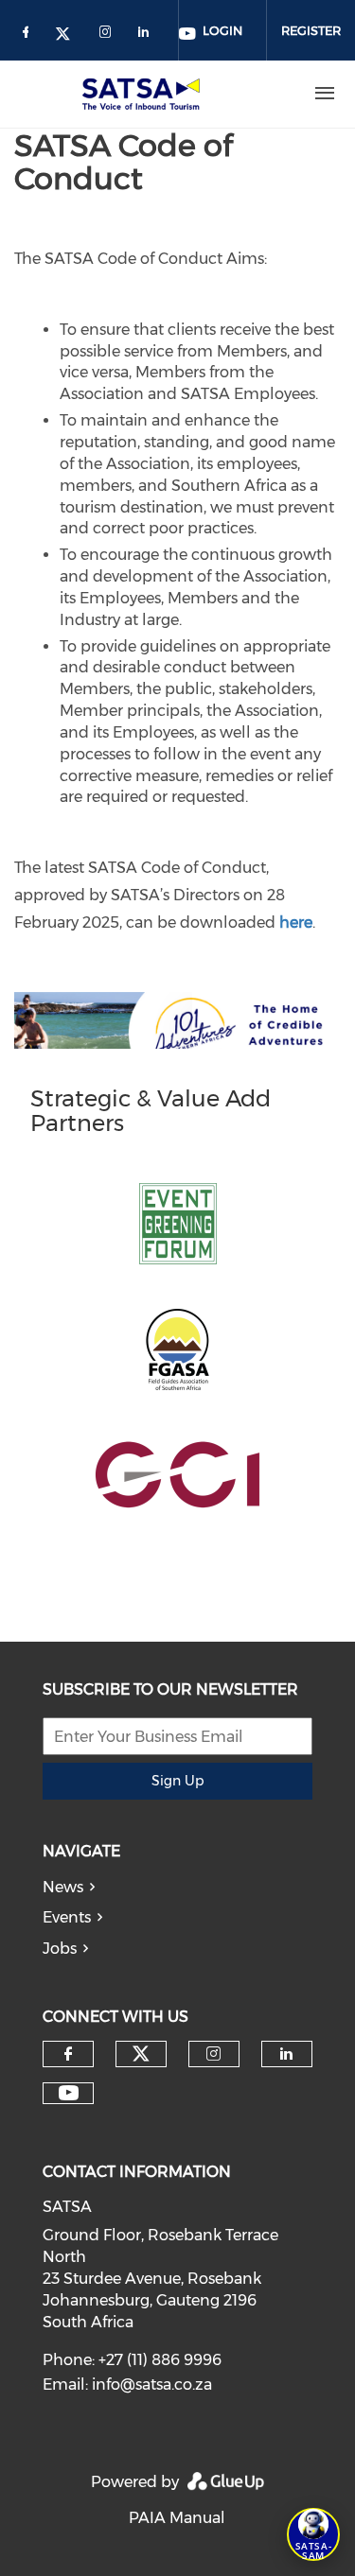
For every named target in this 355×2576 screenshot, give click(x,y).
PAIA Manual (177, 2518)
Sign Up (177, 1781)
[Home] (145, 94)
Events (67, 1917)
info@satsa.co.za (152, 2385)
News (63, 1887)
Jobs (60, 1949)
